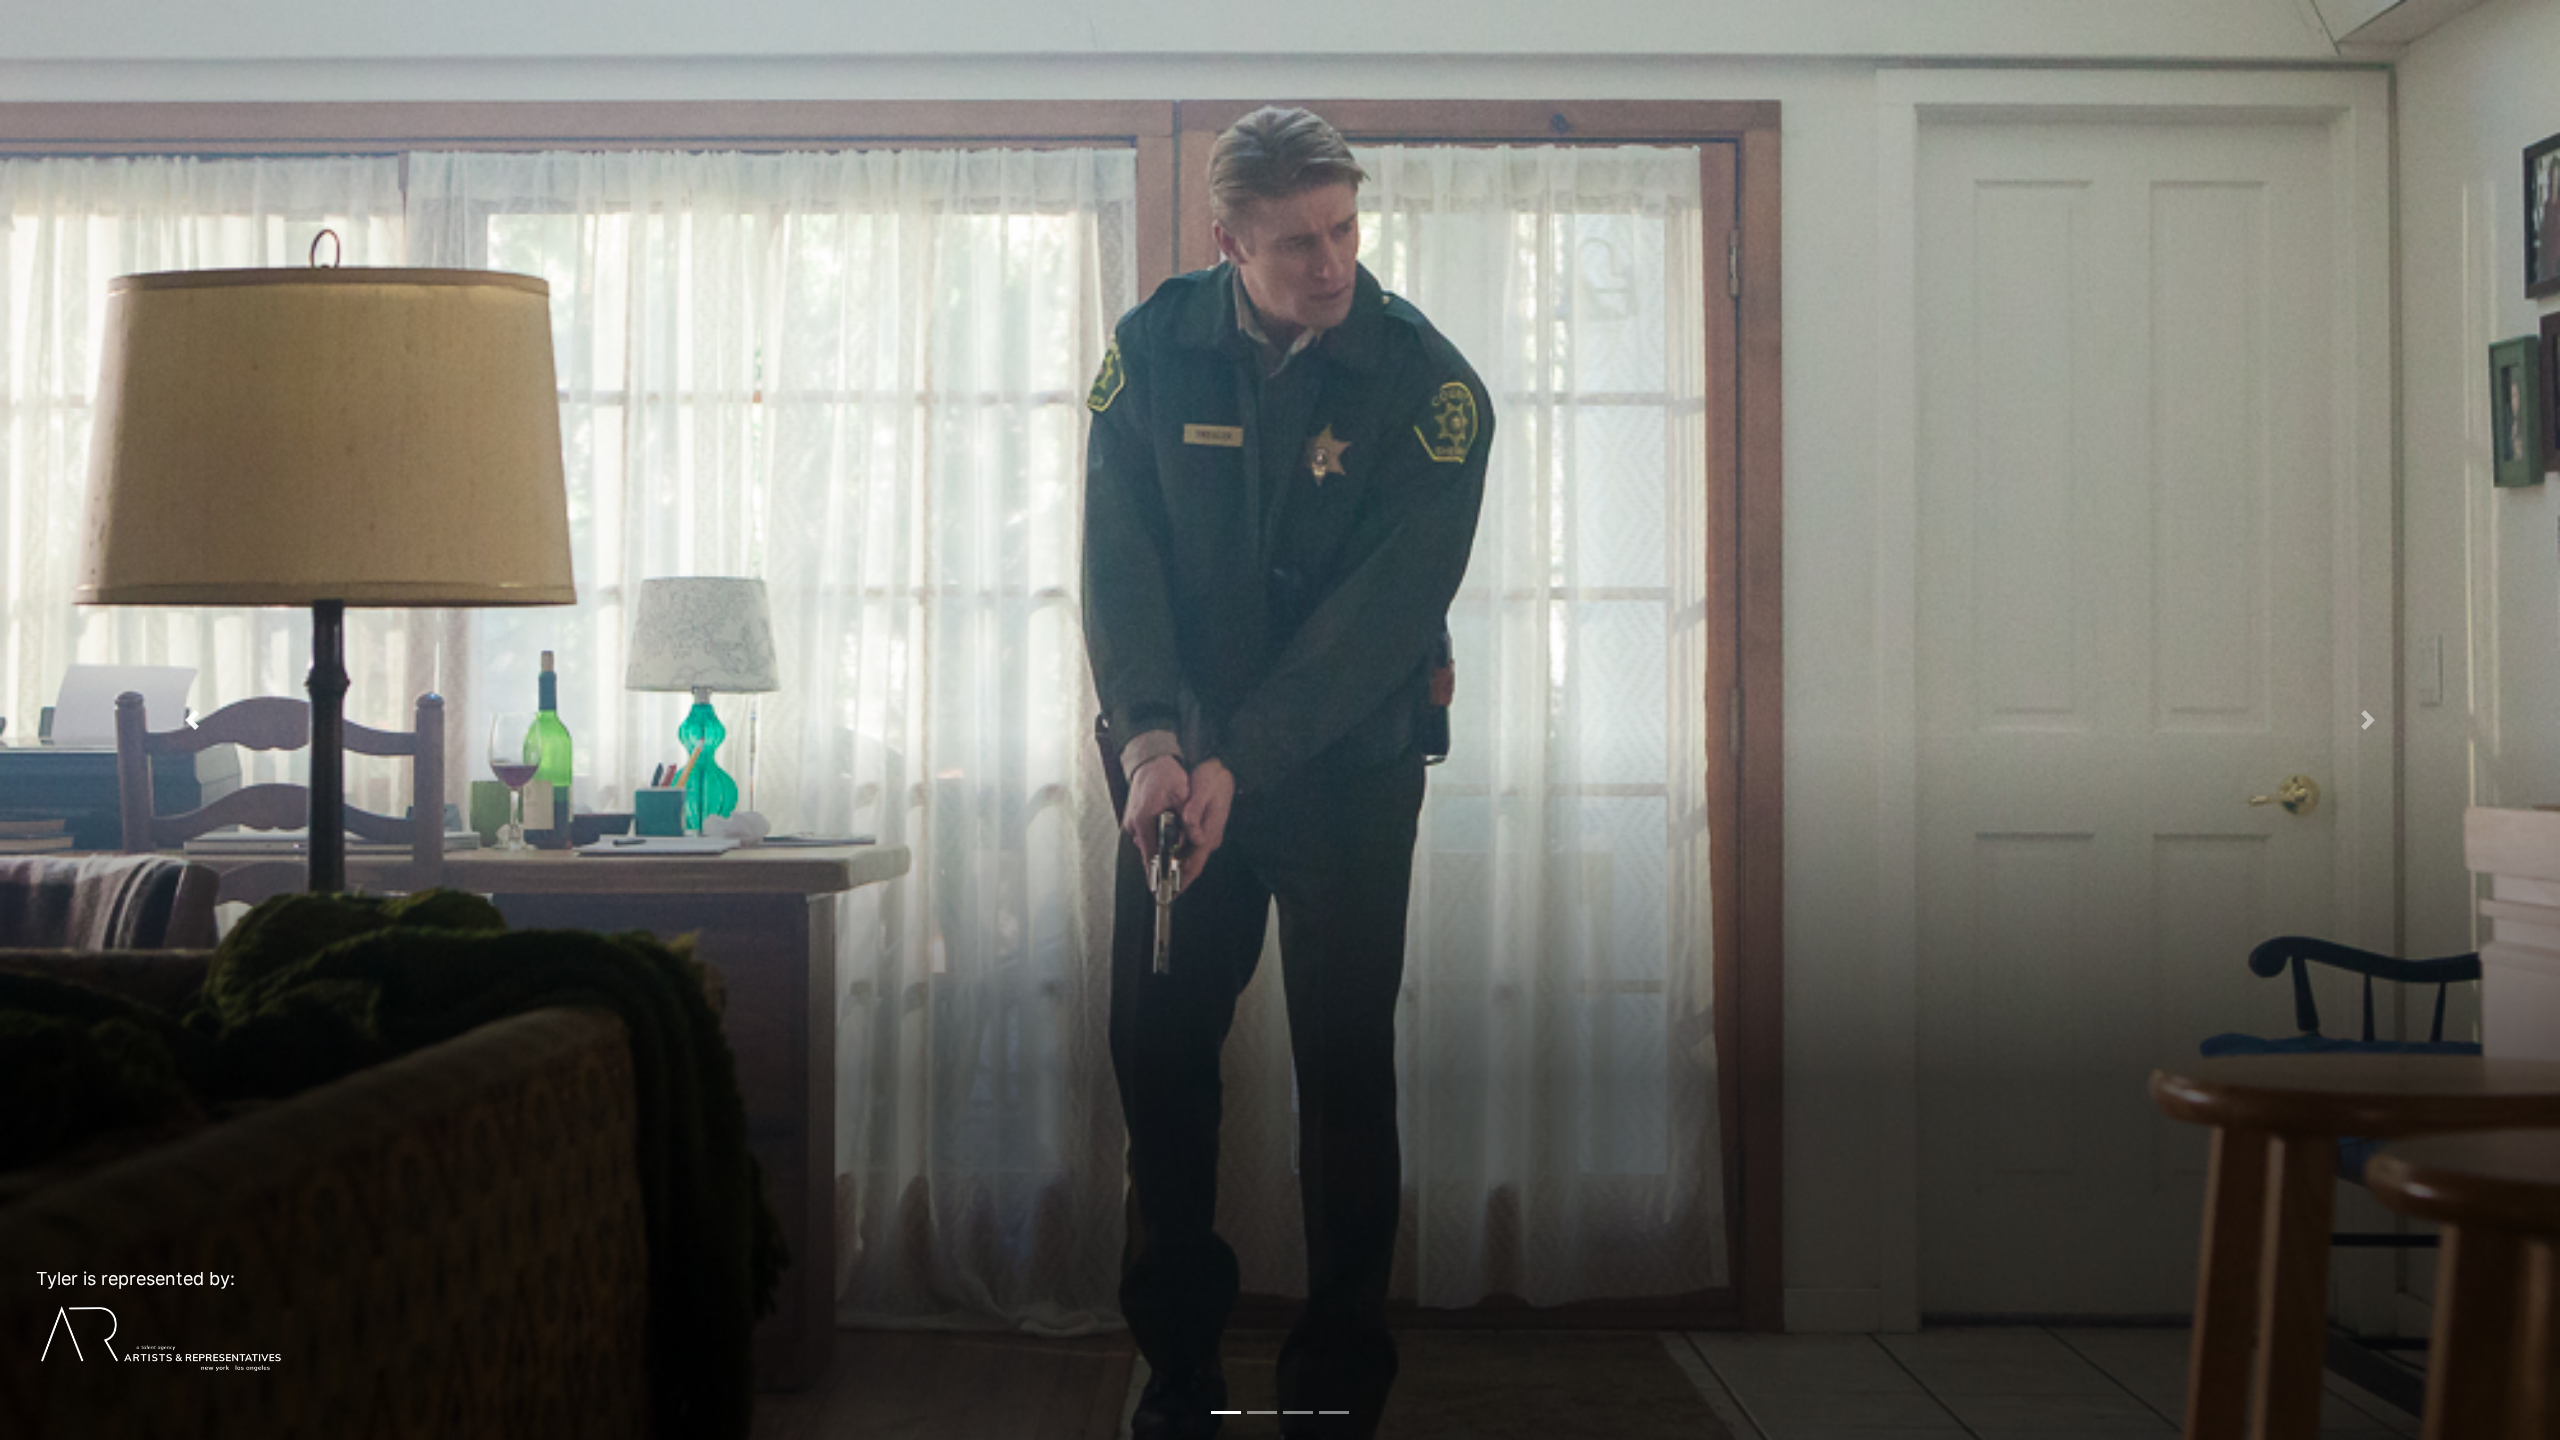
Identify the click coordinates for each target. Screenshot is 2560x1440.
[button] (192, 720)
